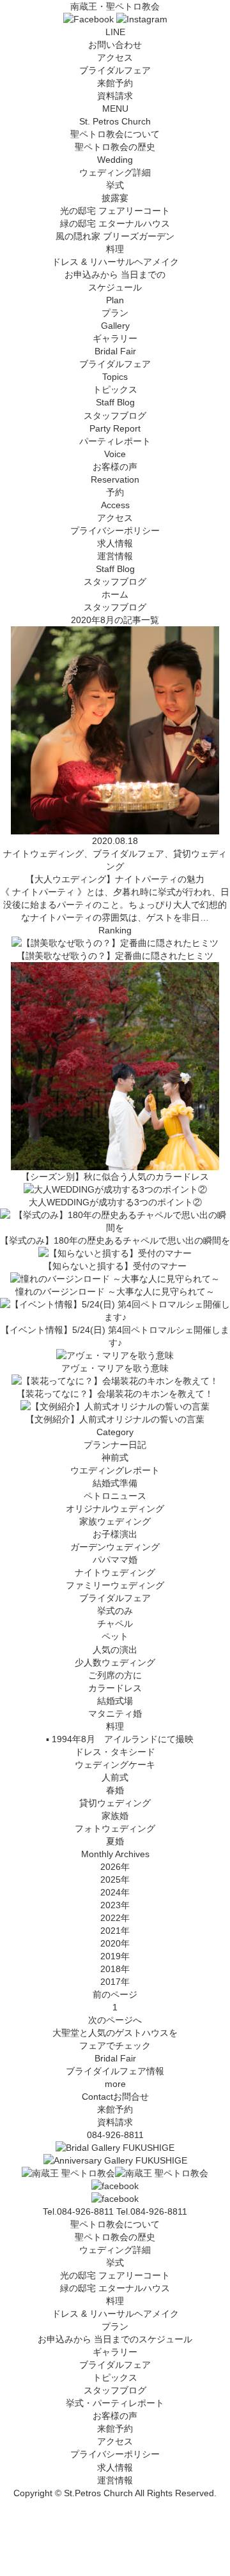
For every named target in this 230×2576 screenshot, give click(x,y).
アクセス (115, 57)
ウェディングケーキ (115, 1765)
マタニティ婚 (115, 1714)
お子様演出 (115, 1534)
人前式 (115, 1777)
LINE (115, 32)
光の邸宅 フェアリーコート (115, 211)
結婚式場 (115, 1701)
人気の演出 (115, 1650)
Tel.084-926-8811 (152, 2211)
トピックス (115, 2377)
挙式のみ (115, 1611)
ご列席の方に (115, 1675)
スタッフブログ (115, 2390)
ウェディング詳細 (115, 2250)
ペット (115, 1636)
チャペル (115, 1623)
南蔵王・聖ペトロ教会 (115, 6)
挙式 (115, 185)
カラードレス (115, 1688)
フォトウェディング (115, 1828)
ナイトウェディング (115, 1572)
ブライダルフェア (115, 70)
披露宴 (115, 198)
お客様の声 (115, 2416)
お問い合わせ (115, 45)
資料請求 (115, 96)
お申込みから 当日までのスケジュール (115, 2339)
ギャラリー (115, 2352)
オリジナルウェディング (115, 1509)
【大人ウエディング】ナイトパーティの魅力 (115, 879)
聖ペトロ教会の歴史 (115, 147)
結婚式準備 (115, 1483)
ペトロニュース (115, 1496)
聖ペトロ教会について (115, 2224)
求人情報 (115, 543)
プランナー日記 (115, 1445)
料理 (115, 249)
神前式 (115, 1457)
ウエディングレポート (115, 1470)
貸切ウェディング (115, 1803)
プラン (115, 2326)
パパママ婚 (115, 1560)
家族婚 (115, 1816)
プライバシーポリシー (115, 531)
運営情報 (115, 556)
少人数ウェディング (115, 1662)
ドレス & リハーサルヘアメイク (115, 262)
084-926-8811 (115, 2135)
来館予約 (115, 83)
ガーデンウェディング (115, 1547)
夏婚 (115, 1841)
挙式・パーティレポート (115, 2403)
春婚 (115, 1790)
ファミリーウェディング (115, 1585)
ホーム (115, 594)
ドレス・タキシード (115, 1752)
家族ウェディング (115, 1521)
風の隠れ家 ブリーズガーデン (115, 236)
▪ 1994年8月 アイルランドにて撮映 (115, 1739)
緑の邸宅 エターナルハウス (115, 223)
